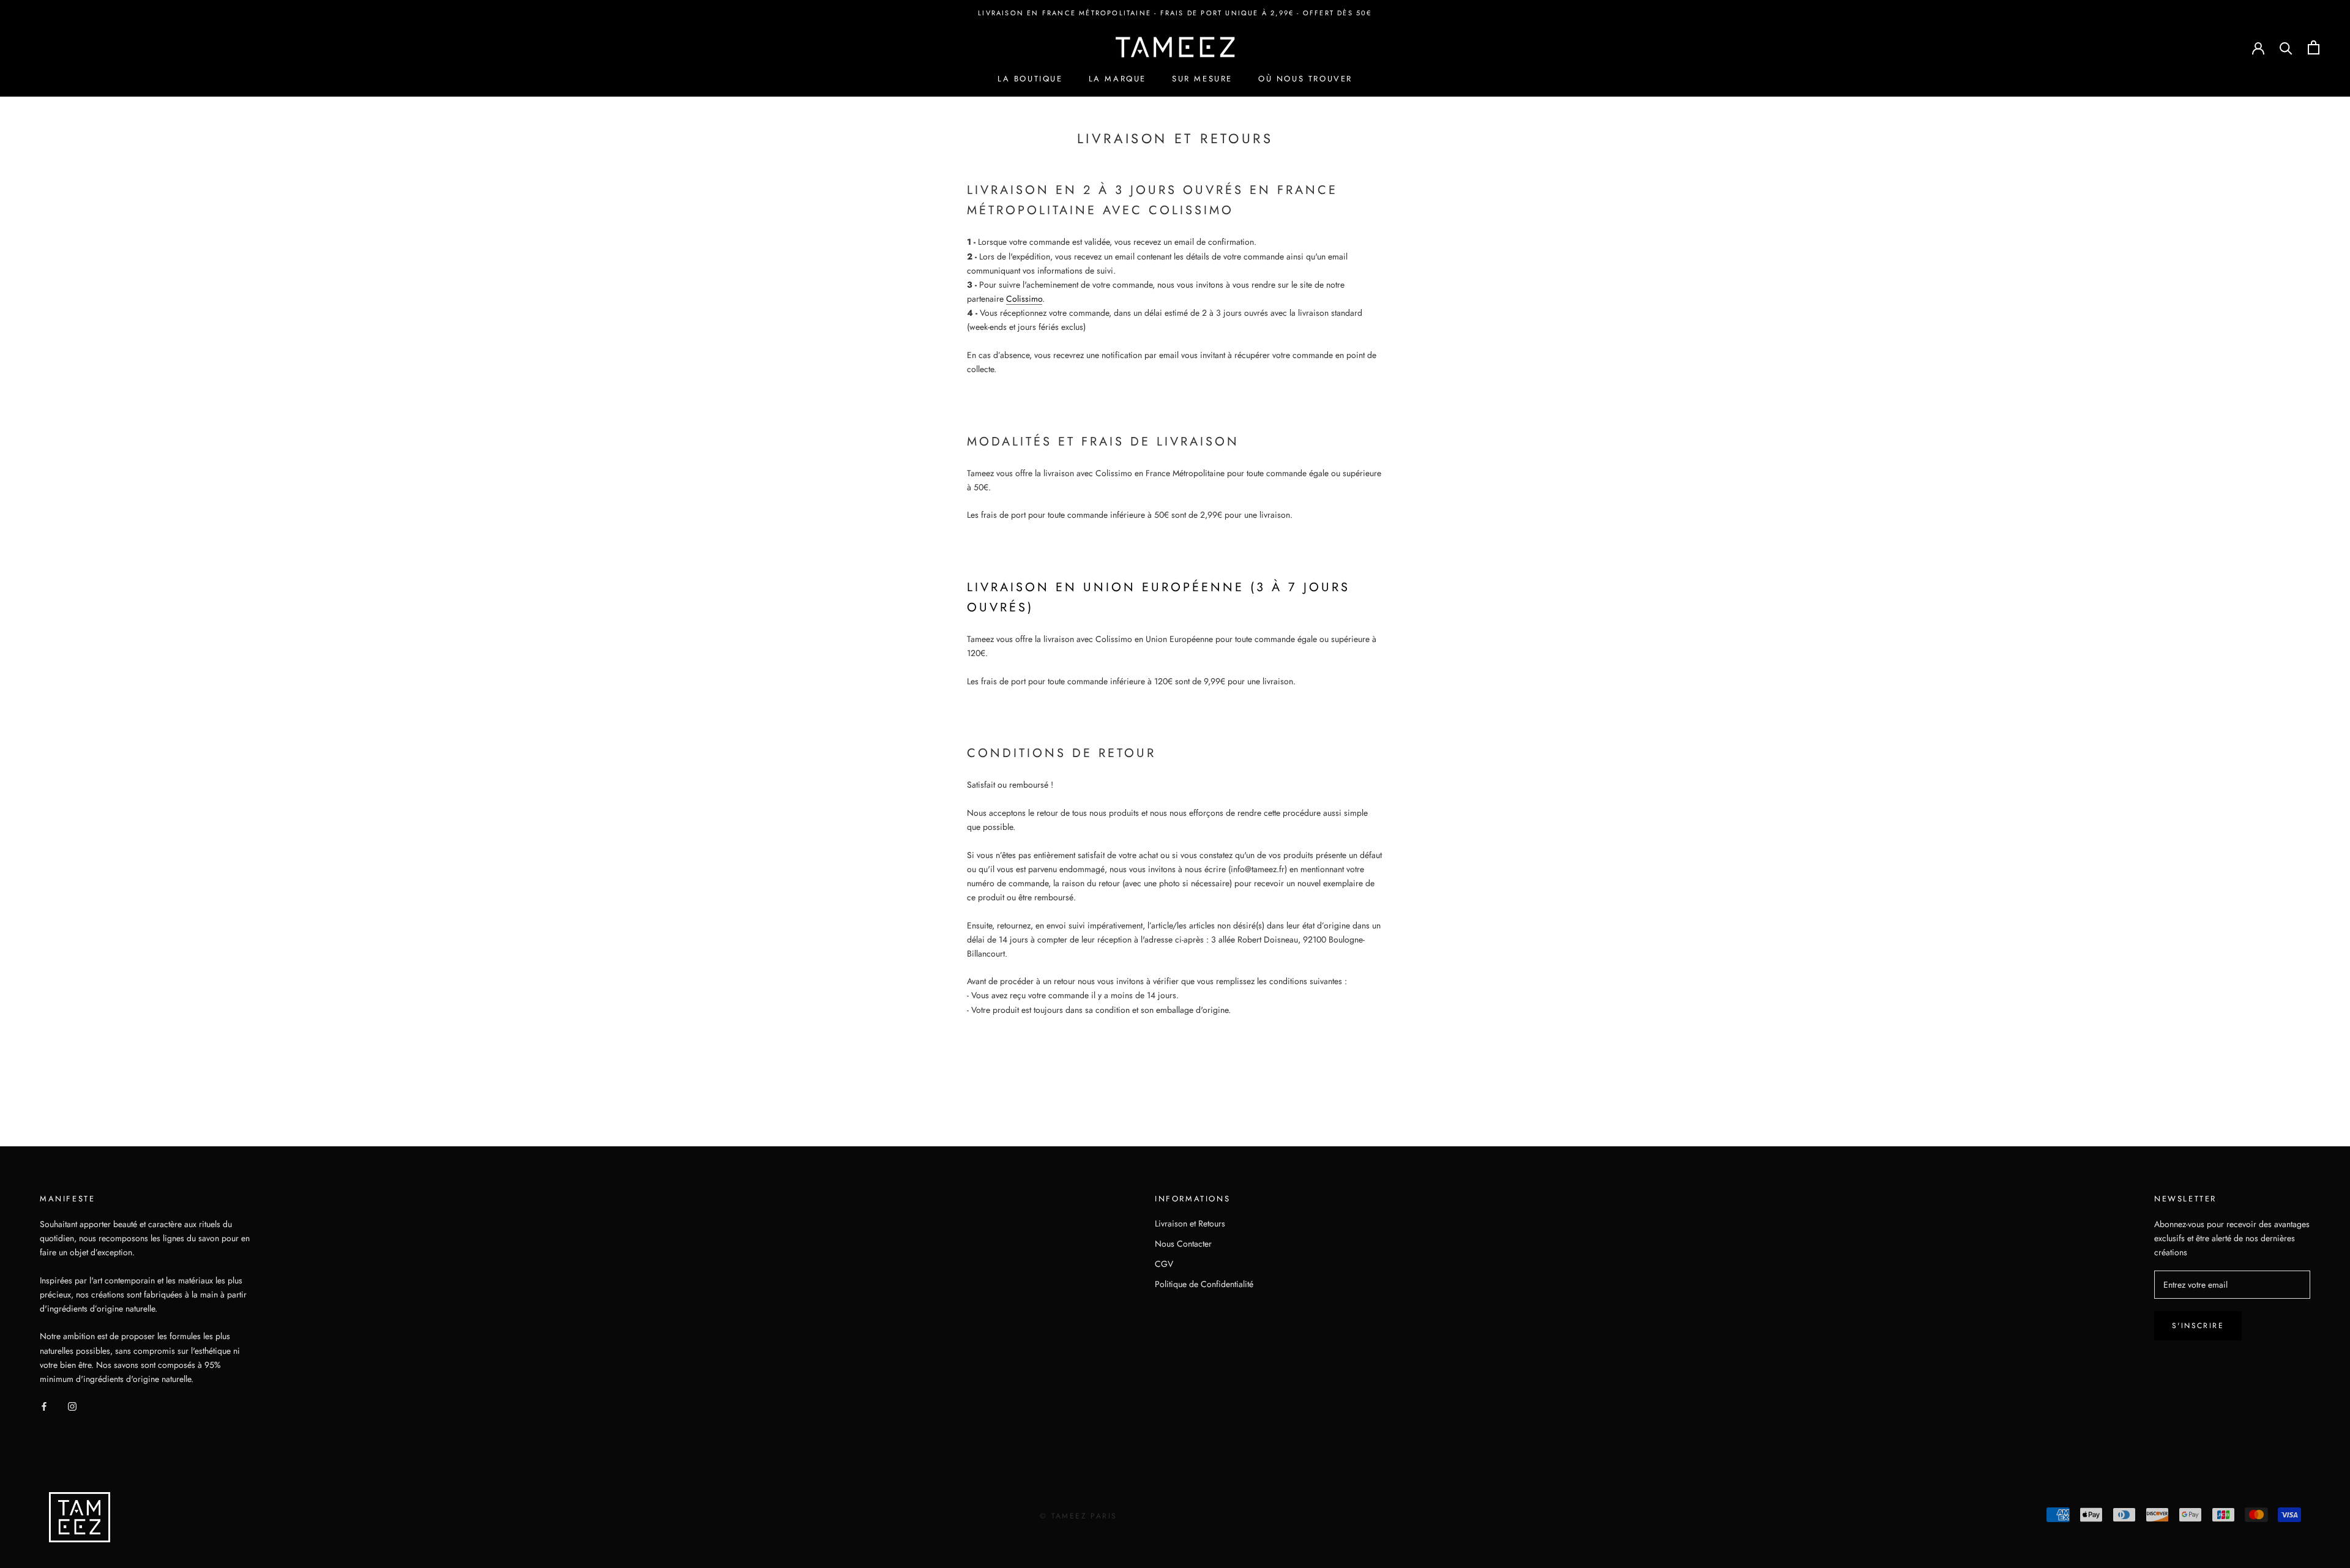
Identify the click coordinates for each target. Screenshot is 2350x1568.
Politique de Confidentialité (1204, 1284)
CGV (1164, 1264)
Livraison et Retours (1190, 1223)
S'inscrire (2198, 1326)
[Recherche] (2286, 47)
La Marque (1117, 79)
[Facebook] (44, 1406)
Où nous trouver (1305, 79)
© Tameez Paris (1079, 1516)
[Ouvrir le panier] (2314, 47)
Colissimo (1024, 299)
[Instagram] (72, 1406)
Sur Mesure (1202, 79)
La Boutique (1030, 79)
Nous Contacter (1183, 1244)
